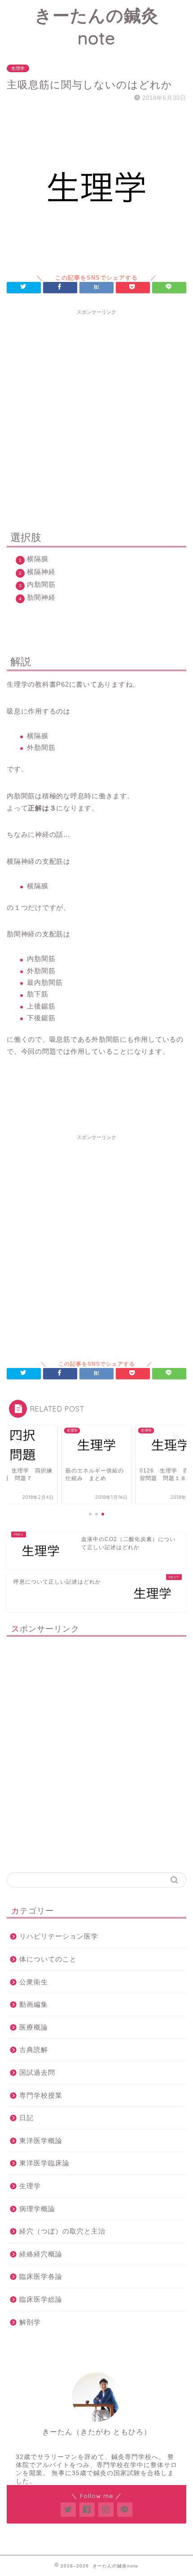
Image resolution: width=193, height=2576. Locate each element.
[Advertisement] (96, 416)
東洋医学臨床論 (44, 2163)
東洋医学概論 (41, 2141)
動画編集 (34, 2004)
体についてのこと (48, 1959)
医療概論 (34, 2027)
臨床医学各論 (41, 2276)
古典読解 (34, 2050)
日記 (26, 2118)
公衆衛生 (34, 1982)
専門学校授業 (41, 2095)
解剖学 (30, 2322)
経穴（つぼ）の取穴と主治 (62, 2231)
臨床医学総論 (41, 2299)
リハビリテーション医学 (59, 1936)
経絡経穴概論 (41, 2254)
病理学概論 (37, 2209)
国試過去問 (37, 2072)
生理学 (18, 68)
